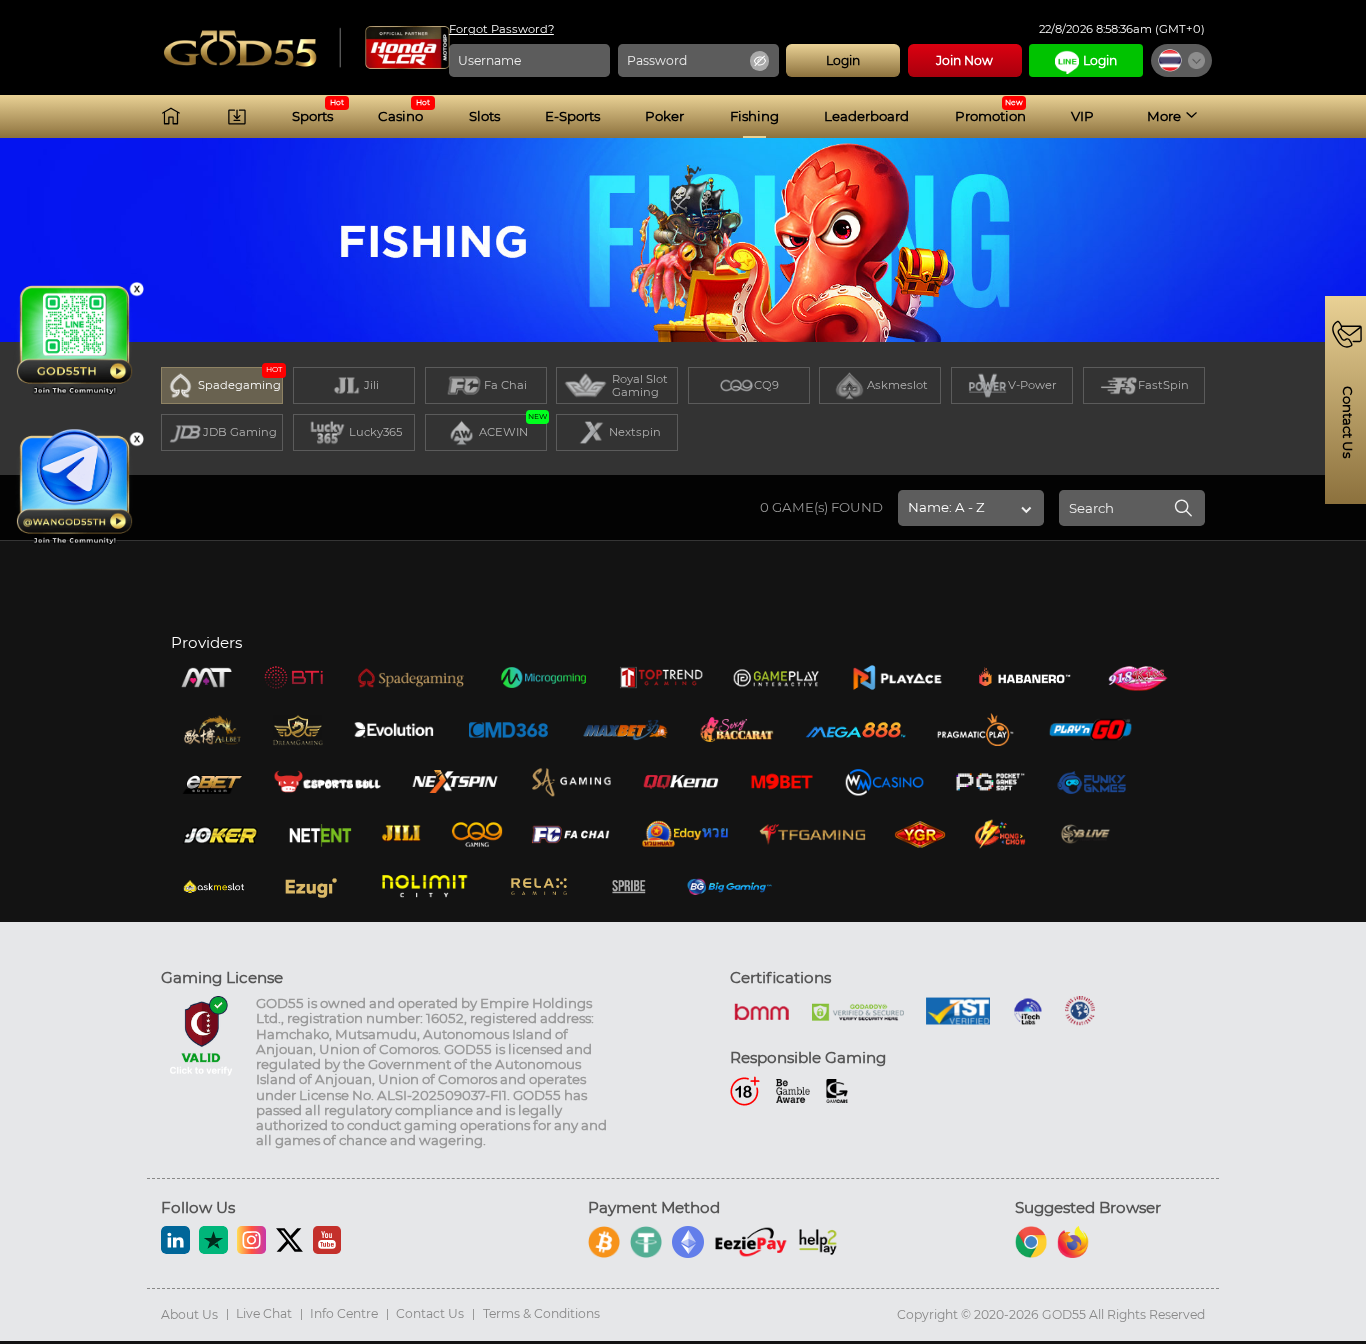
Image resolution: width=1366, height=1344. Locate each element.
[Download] (237, 116)
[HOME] (171, 116)
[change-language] (1182, 60)
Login (1100, 60)
